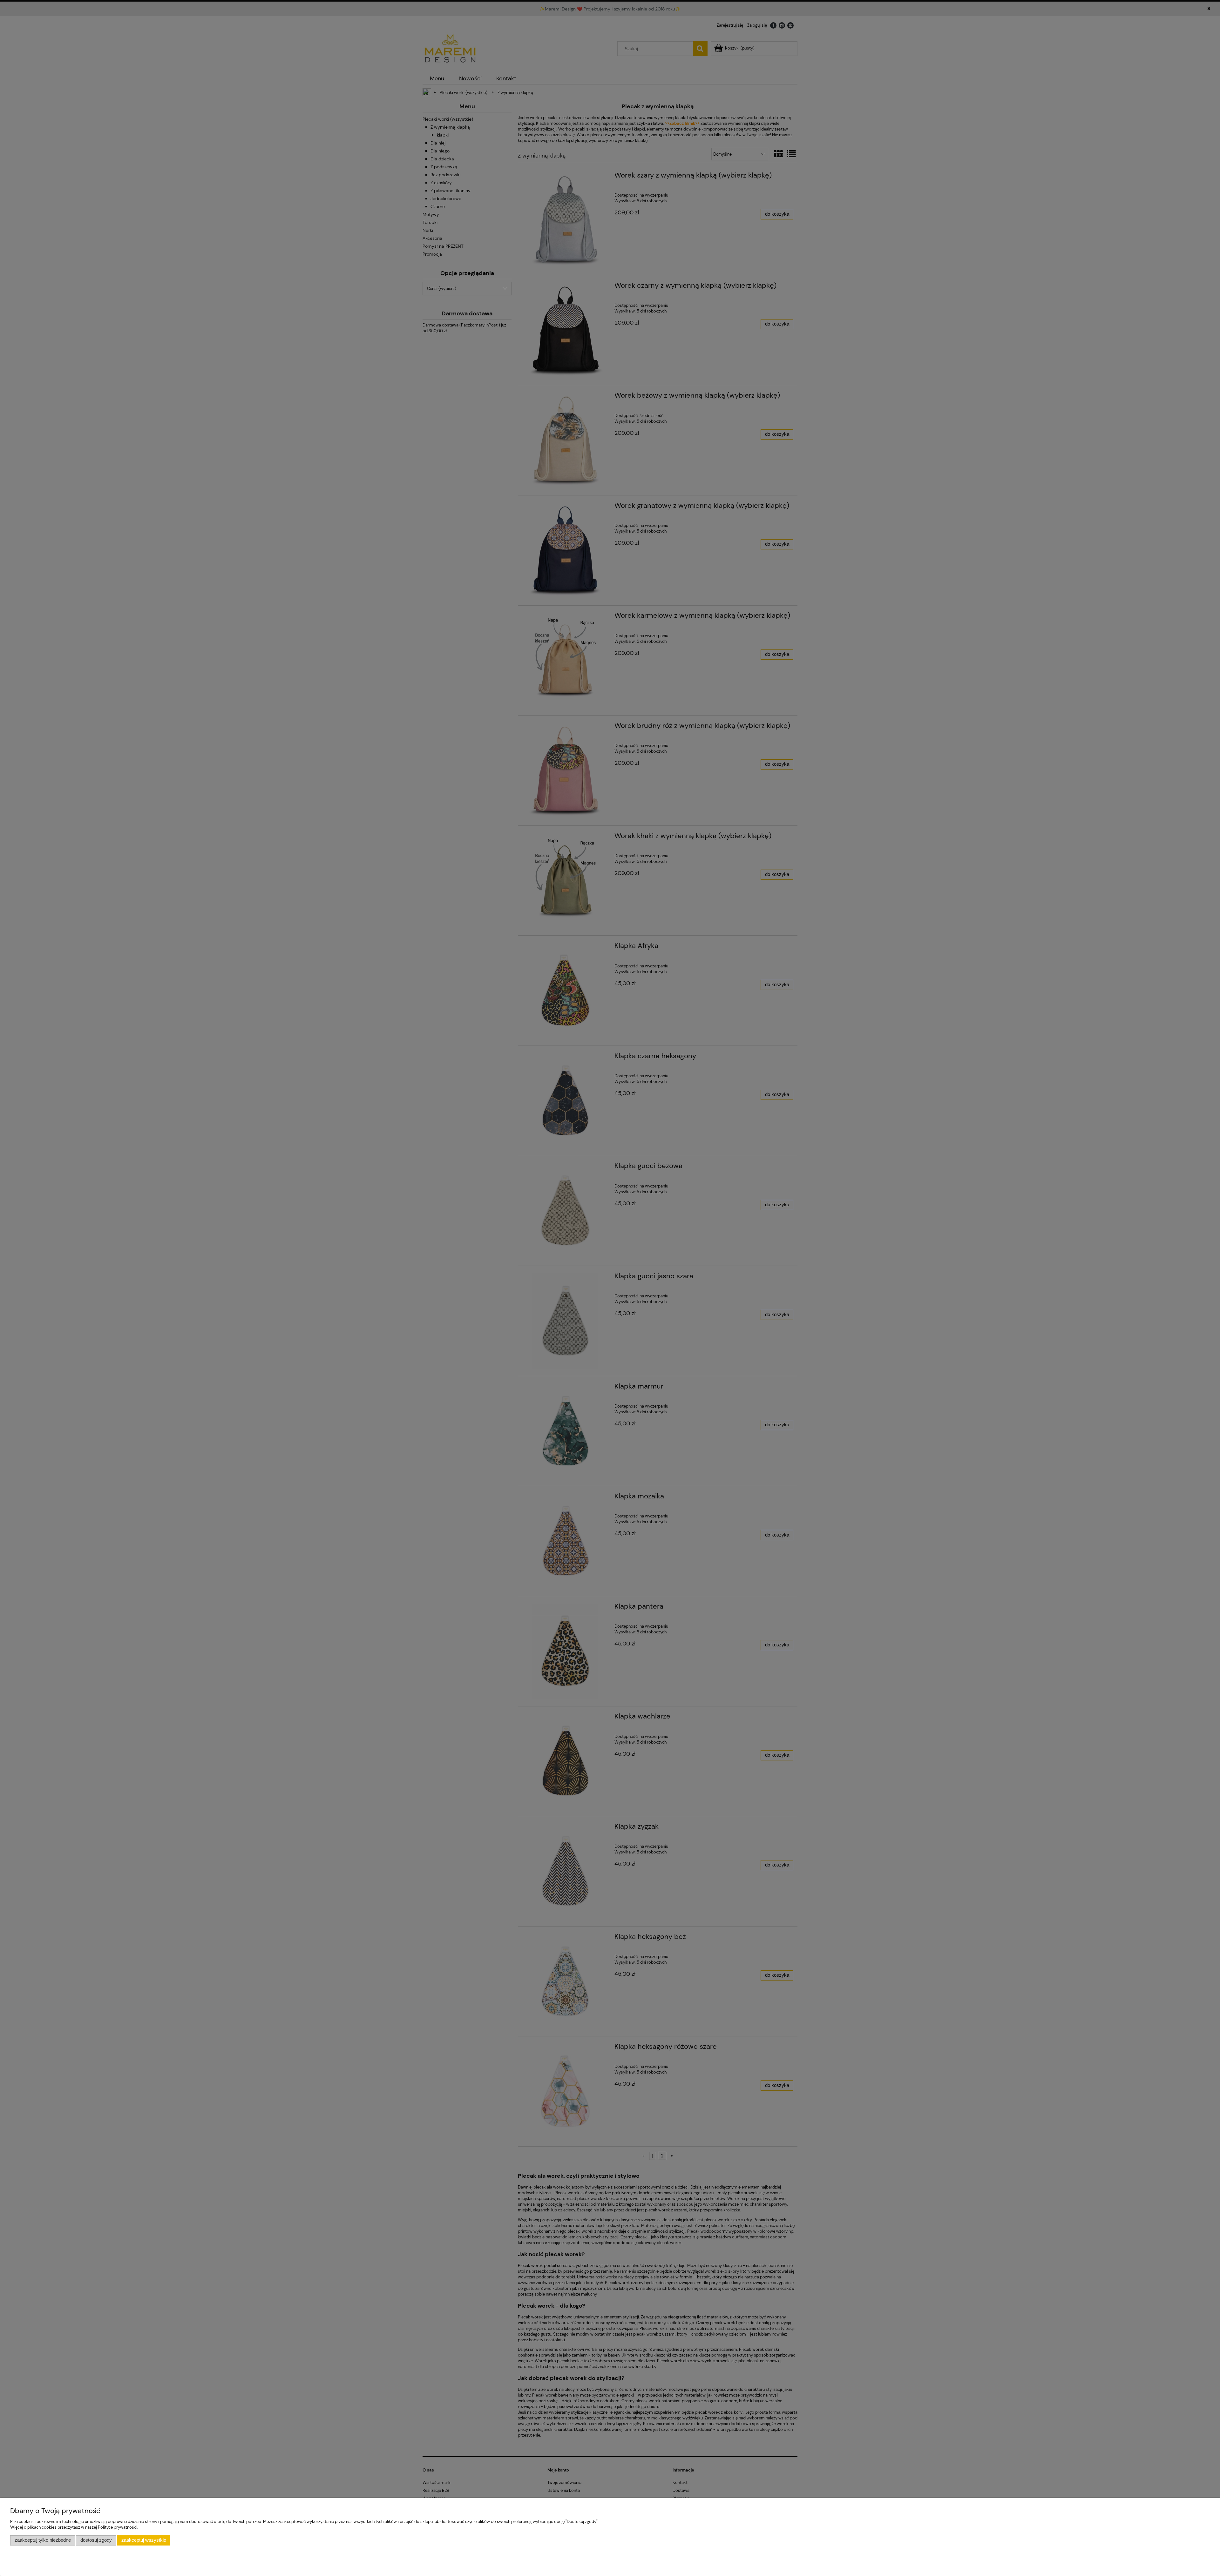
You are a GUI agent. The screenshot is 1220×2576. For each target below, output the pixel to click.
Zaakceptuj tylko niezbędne (43, 2540)
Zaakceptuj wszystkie (144, 2540)
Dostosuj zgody (96, 2540)
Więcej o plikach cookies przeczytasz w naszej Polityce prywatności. (74, 2527)
